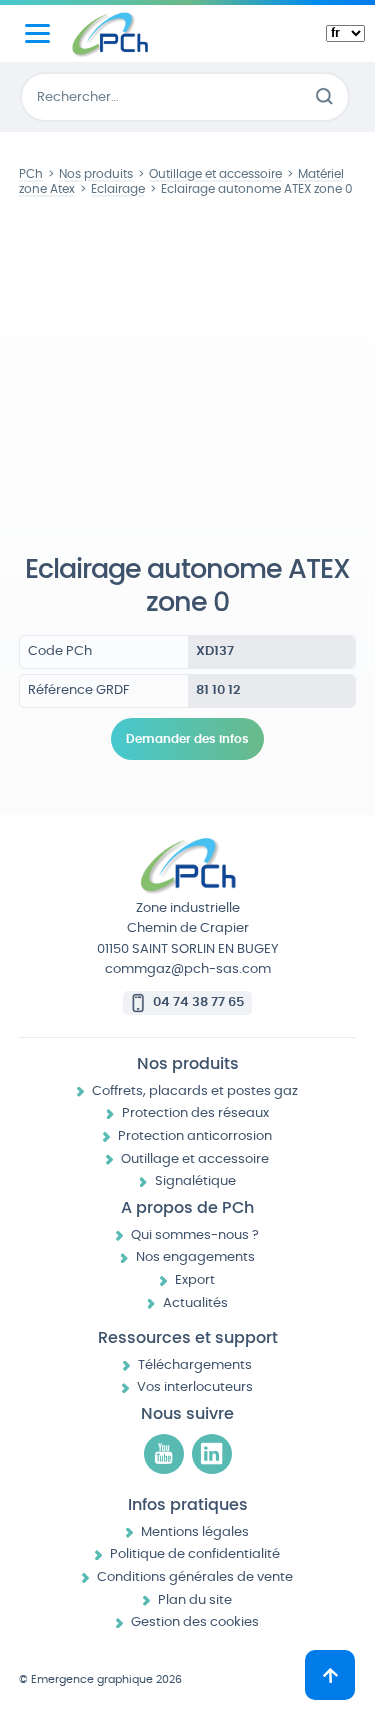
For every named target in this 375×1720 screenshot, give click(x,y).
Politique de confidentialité (195, 1554)
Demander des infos (187, 739)
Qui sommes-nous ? (195, 1235)
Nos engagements (195, 1257)
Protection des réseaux (195, 1113)
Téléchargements (195, 1365)
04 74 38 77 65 (198, 1002)
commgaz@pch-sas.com (188, 969)
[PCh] (110, 33)
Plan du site (195, 1600)
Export (195, 1280)
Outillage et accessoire (195, 1159)
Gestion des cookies (195, 1622)
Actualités (195, 1303)
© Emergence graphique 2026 (100, 1679)
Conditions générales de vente (195, 1577)
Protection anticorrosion (195, 1136)
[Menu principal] (37, 33)
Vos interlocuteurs (195, 1387)
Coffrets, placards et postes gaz (195, 1091)
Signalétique (195, 1181)
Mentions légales (195, 1532)
